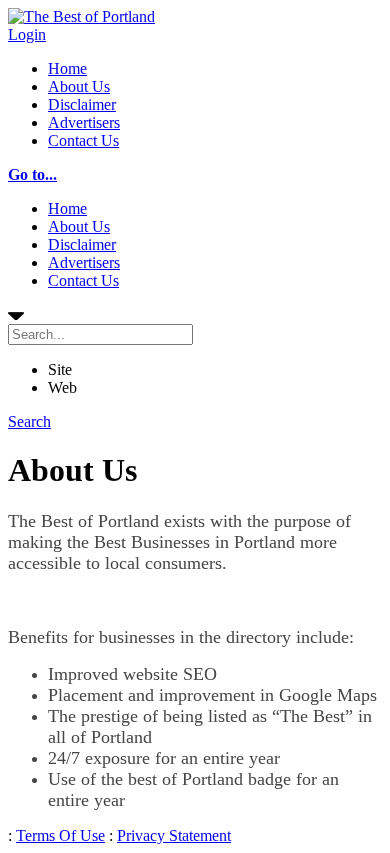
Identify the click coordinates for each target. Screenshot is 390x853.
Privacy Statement (174, 835)
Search (29, 421)
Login (27, 34)
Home (67, 68)
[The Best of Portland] (81, 16)
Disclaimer (82, 104)
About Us (79, 86)
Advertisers (84, 122)
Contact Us (83, 140)
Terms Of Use (60, 835)
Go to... (32, 174)
